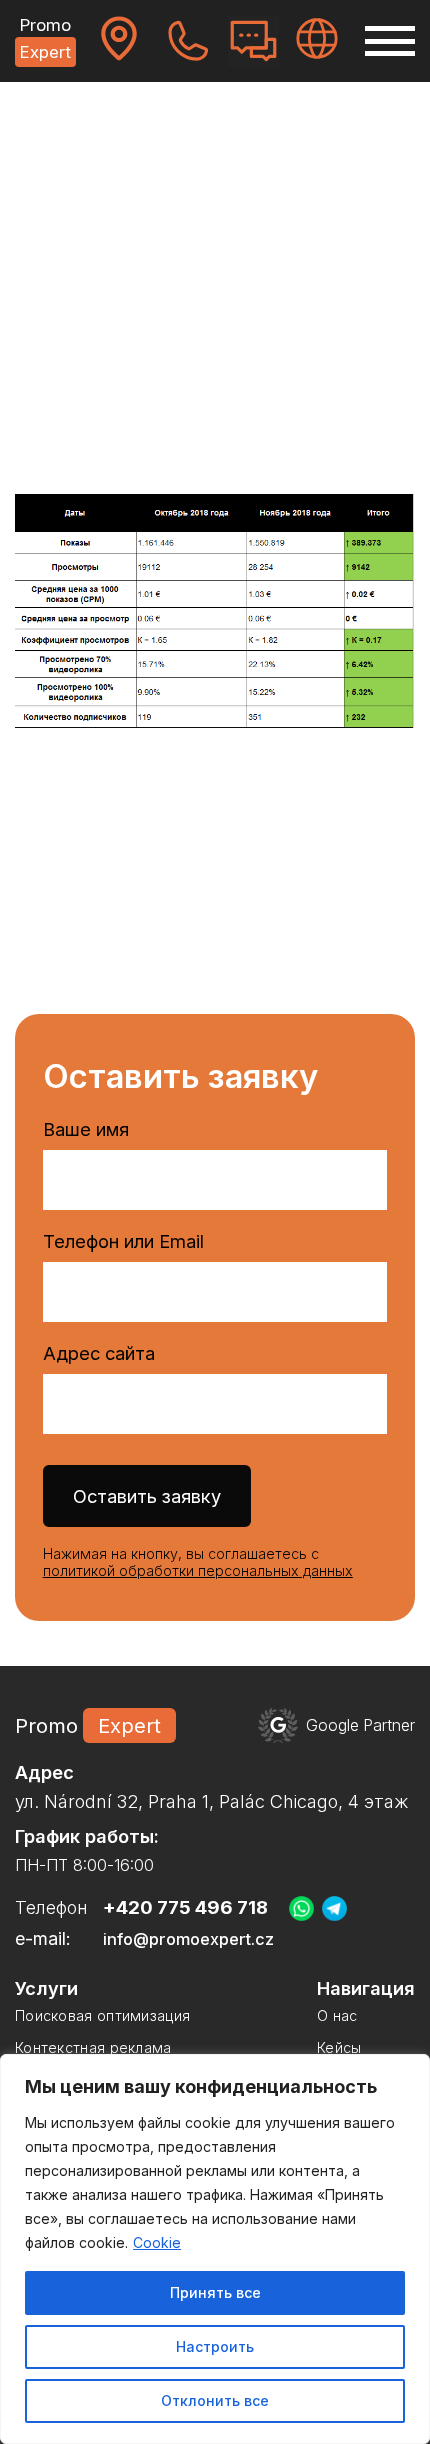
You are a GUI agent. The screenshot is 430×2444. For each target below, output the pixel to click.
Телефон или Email (123, 1241)
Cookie (157, 2242)
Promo (45, 38)
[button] (390, 41)
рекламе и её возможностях (240, 414)
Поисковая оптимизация (102, 2015)
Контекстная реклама (93, 2047)
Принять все (215, 2292)
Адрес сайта (99, 1353)
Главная (38, 125)
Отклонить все (215, 2400)
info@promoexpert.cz (188, 1939)
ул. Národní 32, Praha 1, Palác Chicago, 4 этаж (211, 1801)
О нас (337, 2015)
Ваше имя (86, 1129)
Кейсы (94, 125)
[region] (215, 2249)
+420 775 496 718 (185, 1907)
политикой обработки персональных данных (198, 1570)
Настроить (215, 2346)
